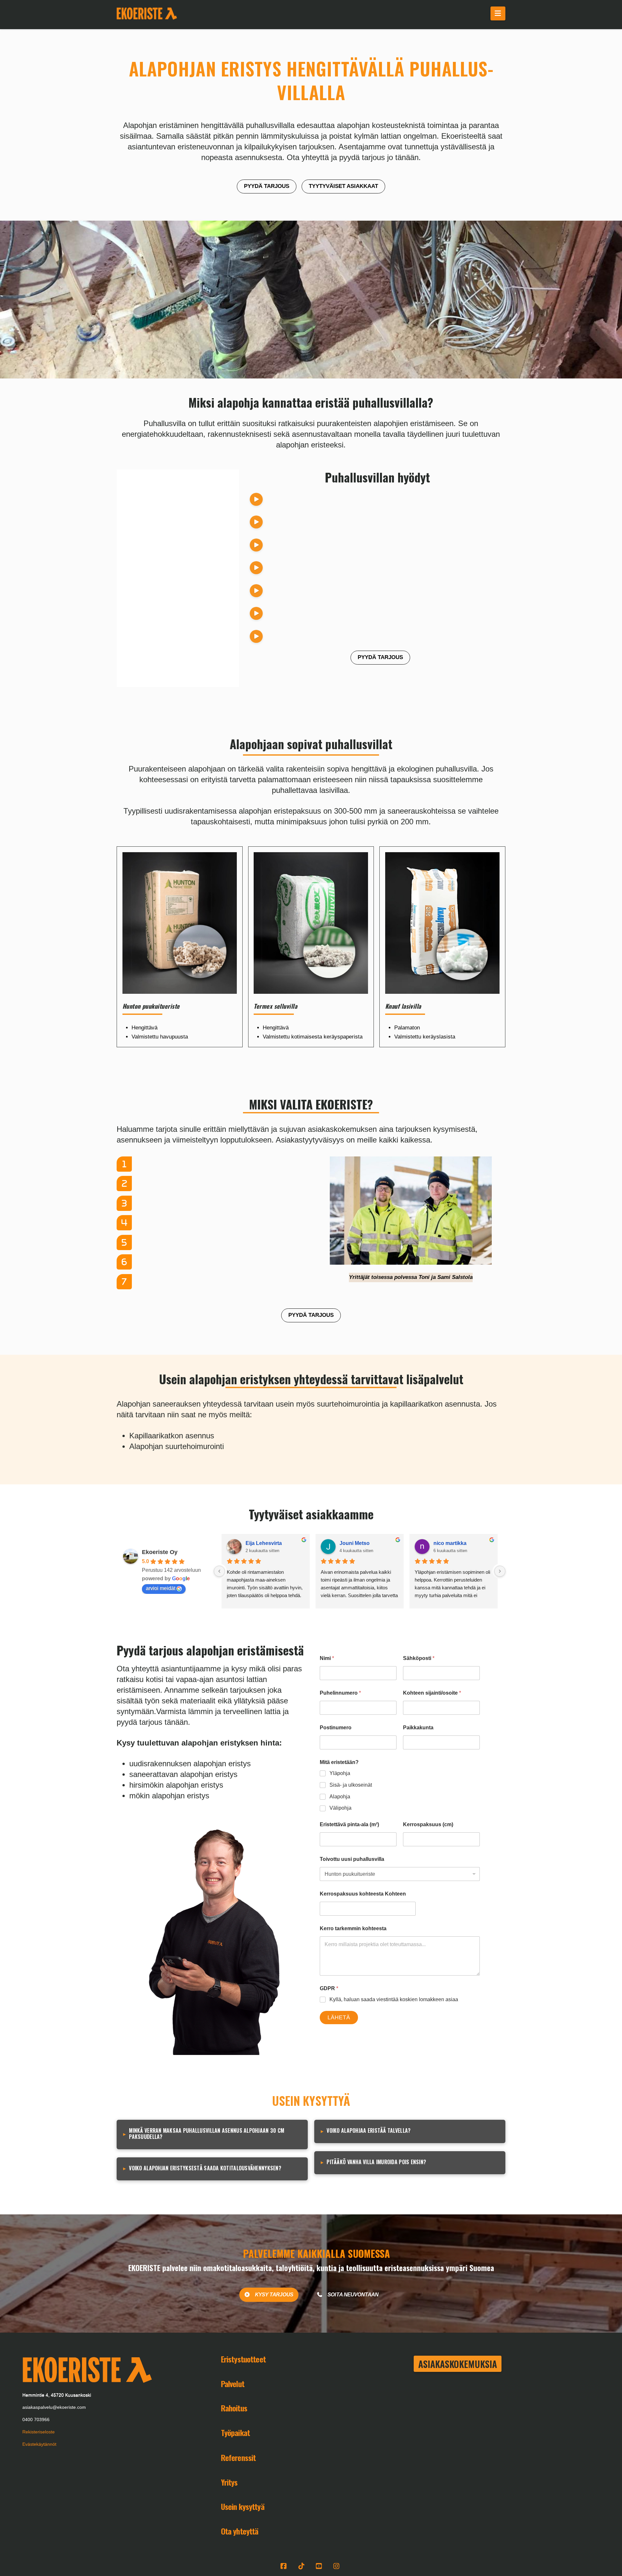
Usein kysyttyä (243, 2506)
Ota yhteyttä (240, 2531)
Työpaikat (235, 2432)
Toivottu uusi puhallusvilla (352, 1859)
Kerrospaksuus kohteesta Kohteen (363, 1894)
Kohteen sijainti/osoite (432, 1693)
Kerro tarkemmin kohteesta (353, 1928)
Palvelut (233, 2384)
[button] (498, 13)
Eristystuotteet (243, 2359)
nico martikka (450, 1543)
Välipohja (340, 1808)
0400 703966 (36, 2419)
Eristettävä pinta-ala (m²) (349, 1824)
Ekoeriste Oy (160, 1552)
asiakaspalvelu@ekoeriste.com (54, 2407)
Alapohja (340, 1797)
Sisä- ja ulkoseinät (351, 1785)
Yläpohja (340, 1773)
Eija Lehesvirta (264, 1543)
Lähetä (339, 2018)
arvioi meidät (161, 1588)
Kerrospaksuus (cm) (428, 1824)
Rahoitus (234, 2408)
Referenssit (238, 2457)
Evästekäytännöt (39, 2444)
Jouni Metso (355, 1543)
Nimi (327, 1658)
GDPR (329, 1988)
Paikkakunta (418, 1728)
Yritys (229, 2482)
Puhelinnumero (340, 1693)
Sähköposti (419, 1658)
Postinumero (336, 1728)
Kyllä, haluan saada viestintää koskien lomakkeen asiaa (394, 1999)
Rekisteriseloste (39, 2432)
